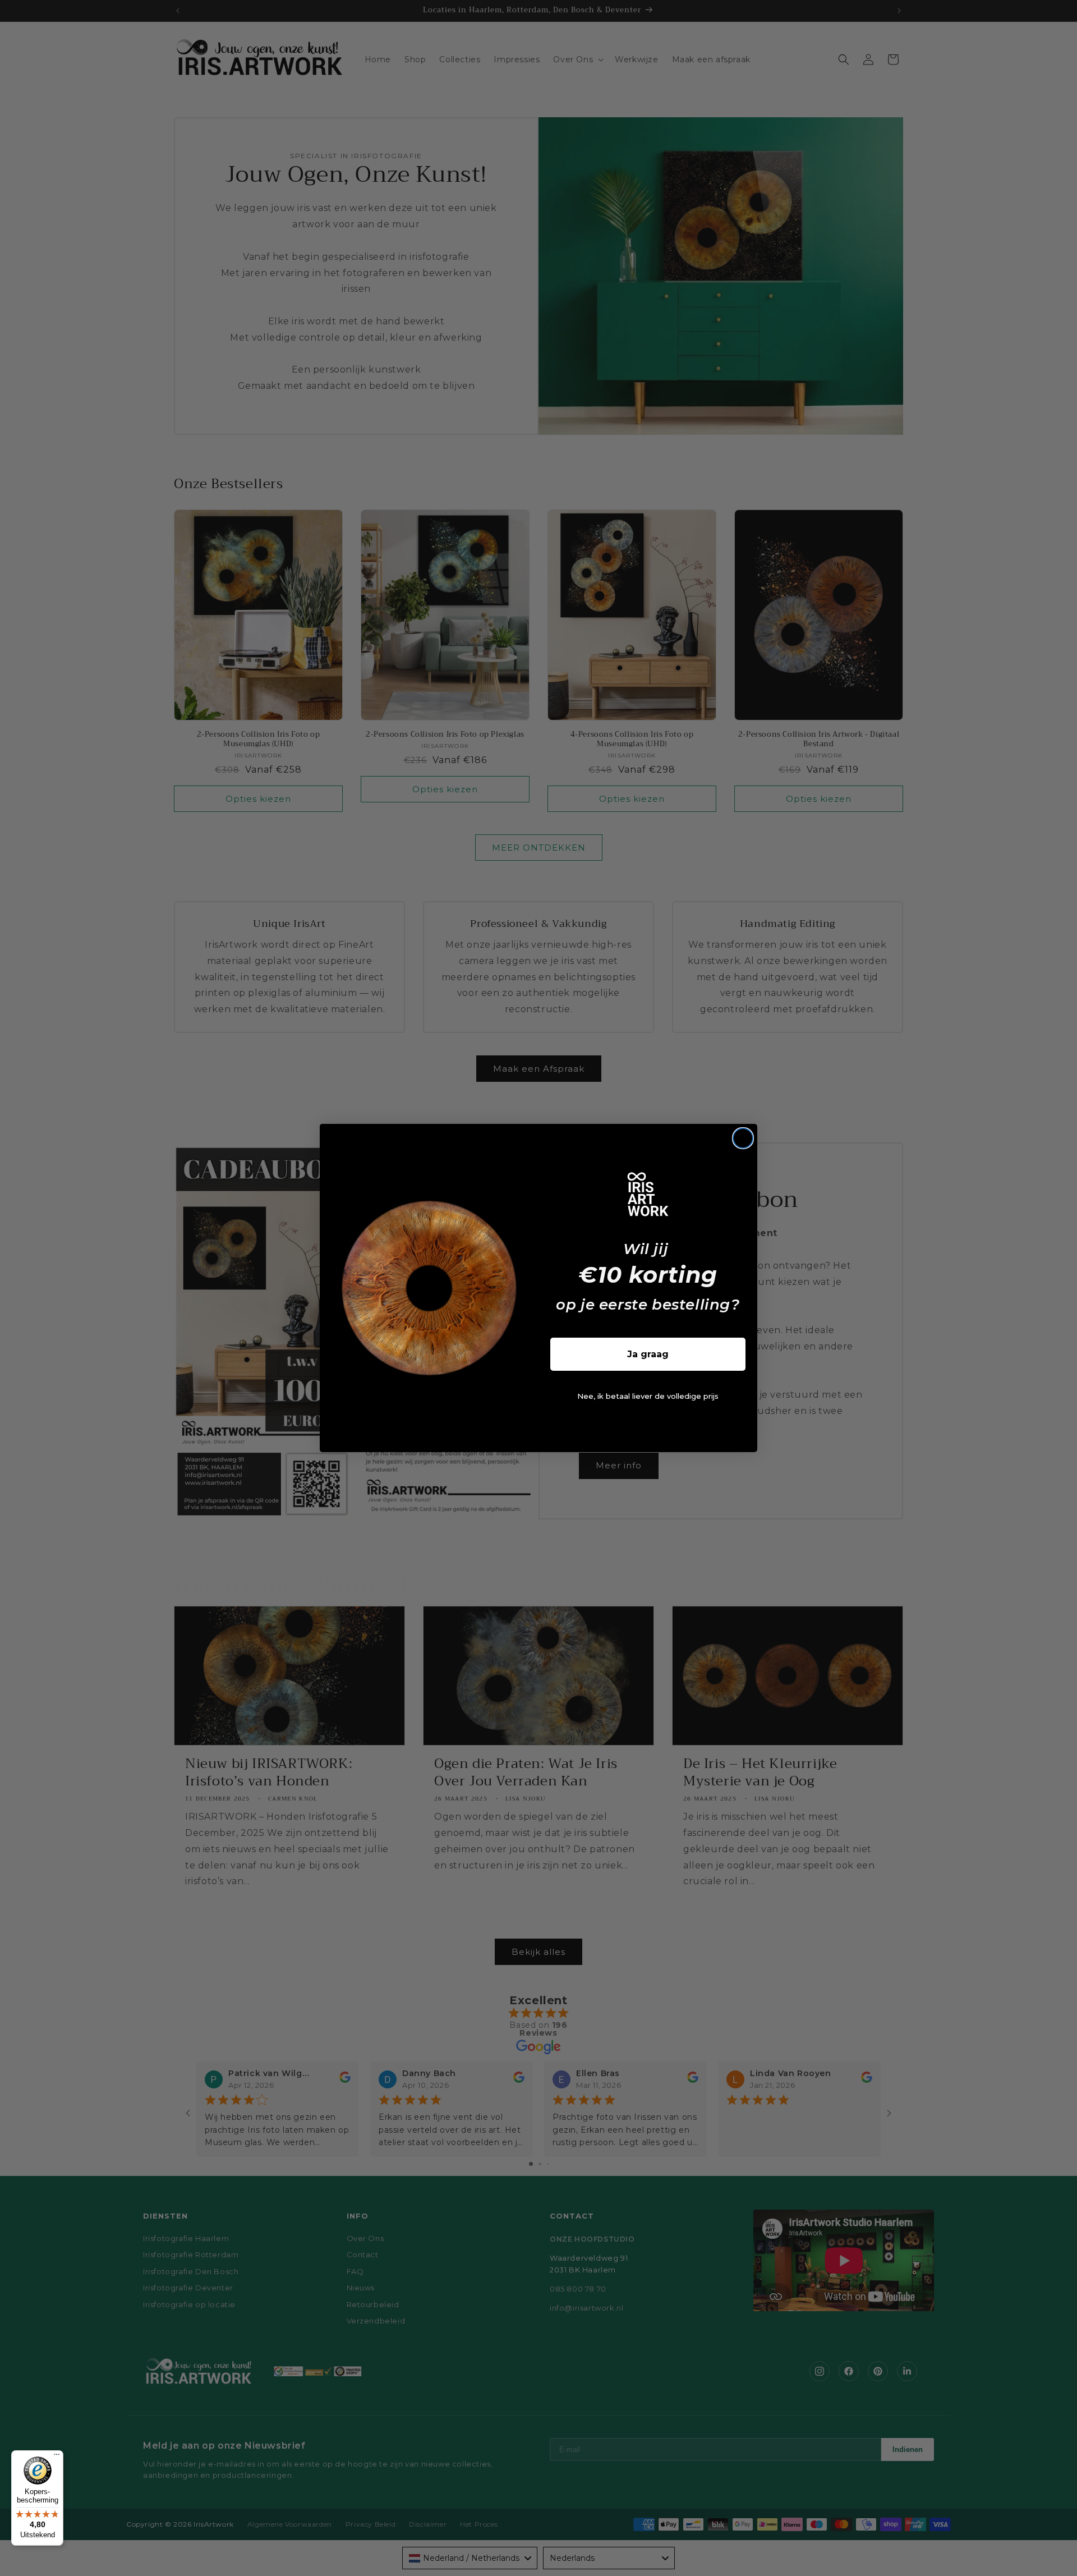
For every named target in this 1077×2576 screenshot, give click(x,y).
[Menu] (57, 2457)
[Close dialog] (743, 1138)
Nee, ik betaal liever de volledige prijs (648, 1396)
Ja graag (648, 1354)
